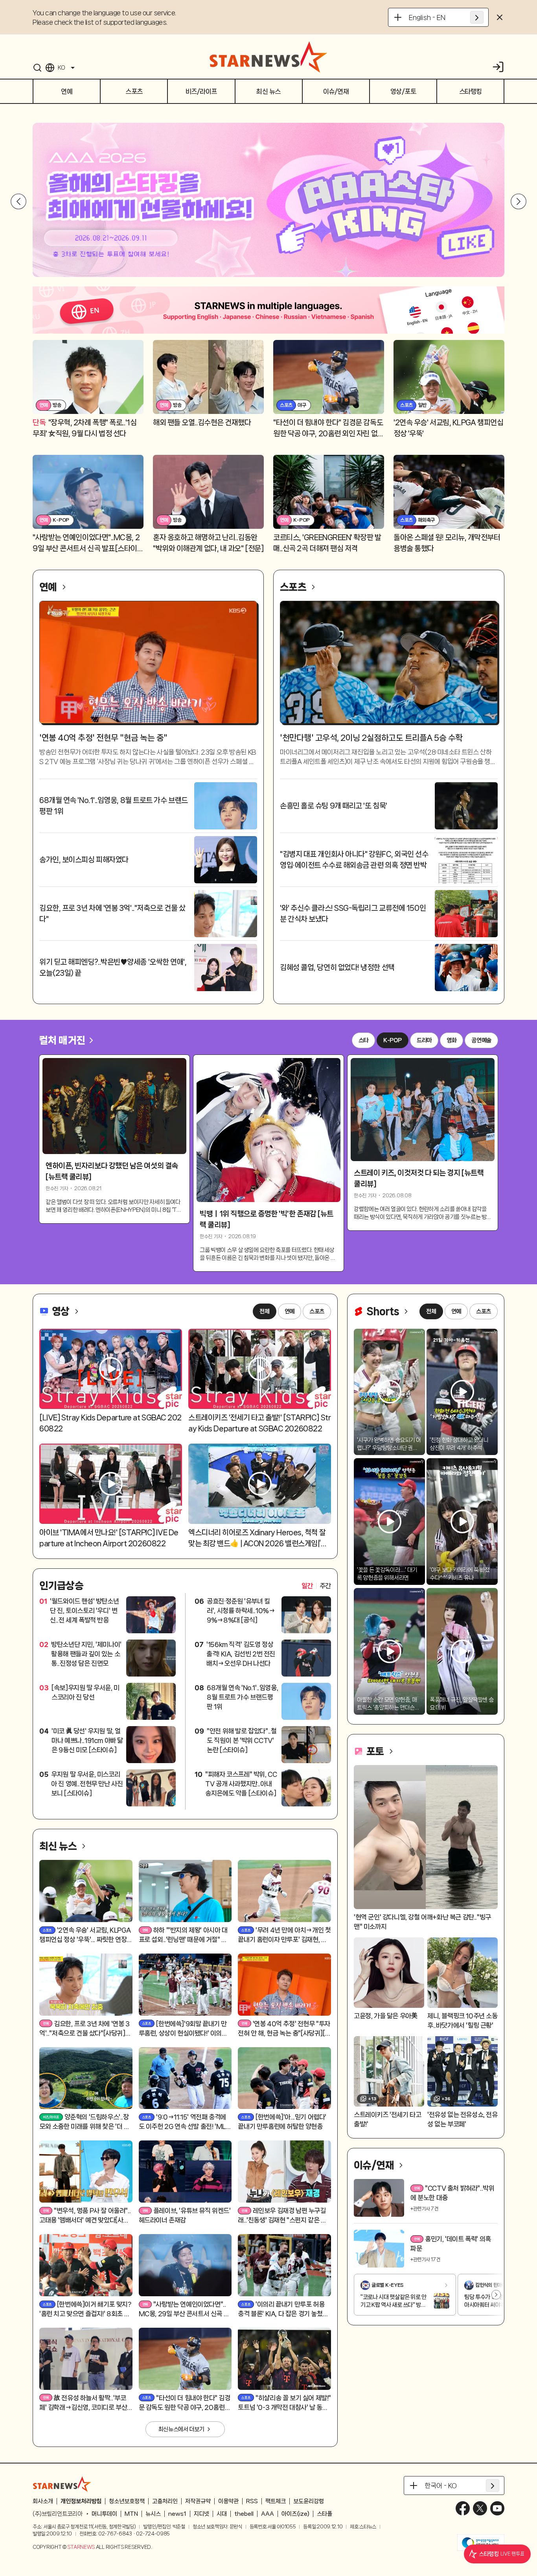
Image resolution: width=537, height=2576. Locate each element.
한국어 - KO (441, 2486)
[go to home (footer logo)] (62, 2484)
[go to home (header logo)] (268, 57)
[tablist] (316, 1586)
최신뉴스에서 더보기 (181, 2429)
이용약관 (228, 2501)
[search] (37, 68)
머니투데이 (104, 2514)
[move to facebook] (463, 2508)
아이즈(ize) (295, 2514)
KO (61, 68)
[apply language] (477, 17)
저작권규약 (198, 2501)
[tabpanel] (185, 1701)
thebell (244, 2514)
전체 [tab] (264, 1311)
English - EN (427, 17)
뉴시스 (153, 2514)
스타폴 (325, 2514)
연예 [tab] (290, 1311)
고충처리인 (165, 2501)
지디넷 (201, 2514)
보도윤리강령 (309, 2501)
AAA (268, 2514)
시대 (222, 2514)
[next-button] (515, 201)
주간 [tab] (325, 1586)
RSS (252, 2501)
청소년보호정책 (127, 2501)
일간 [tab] (307, 1586)
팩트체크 (276, 2501)
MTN (131, 2514)
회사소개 (43, 2501)
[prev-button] (18, 201)
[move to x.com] (480, 2508)
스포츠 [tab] (317, 1311)
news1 (177, 2514)
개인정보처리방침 (81, 2501)
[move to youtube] (497, 2508)
